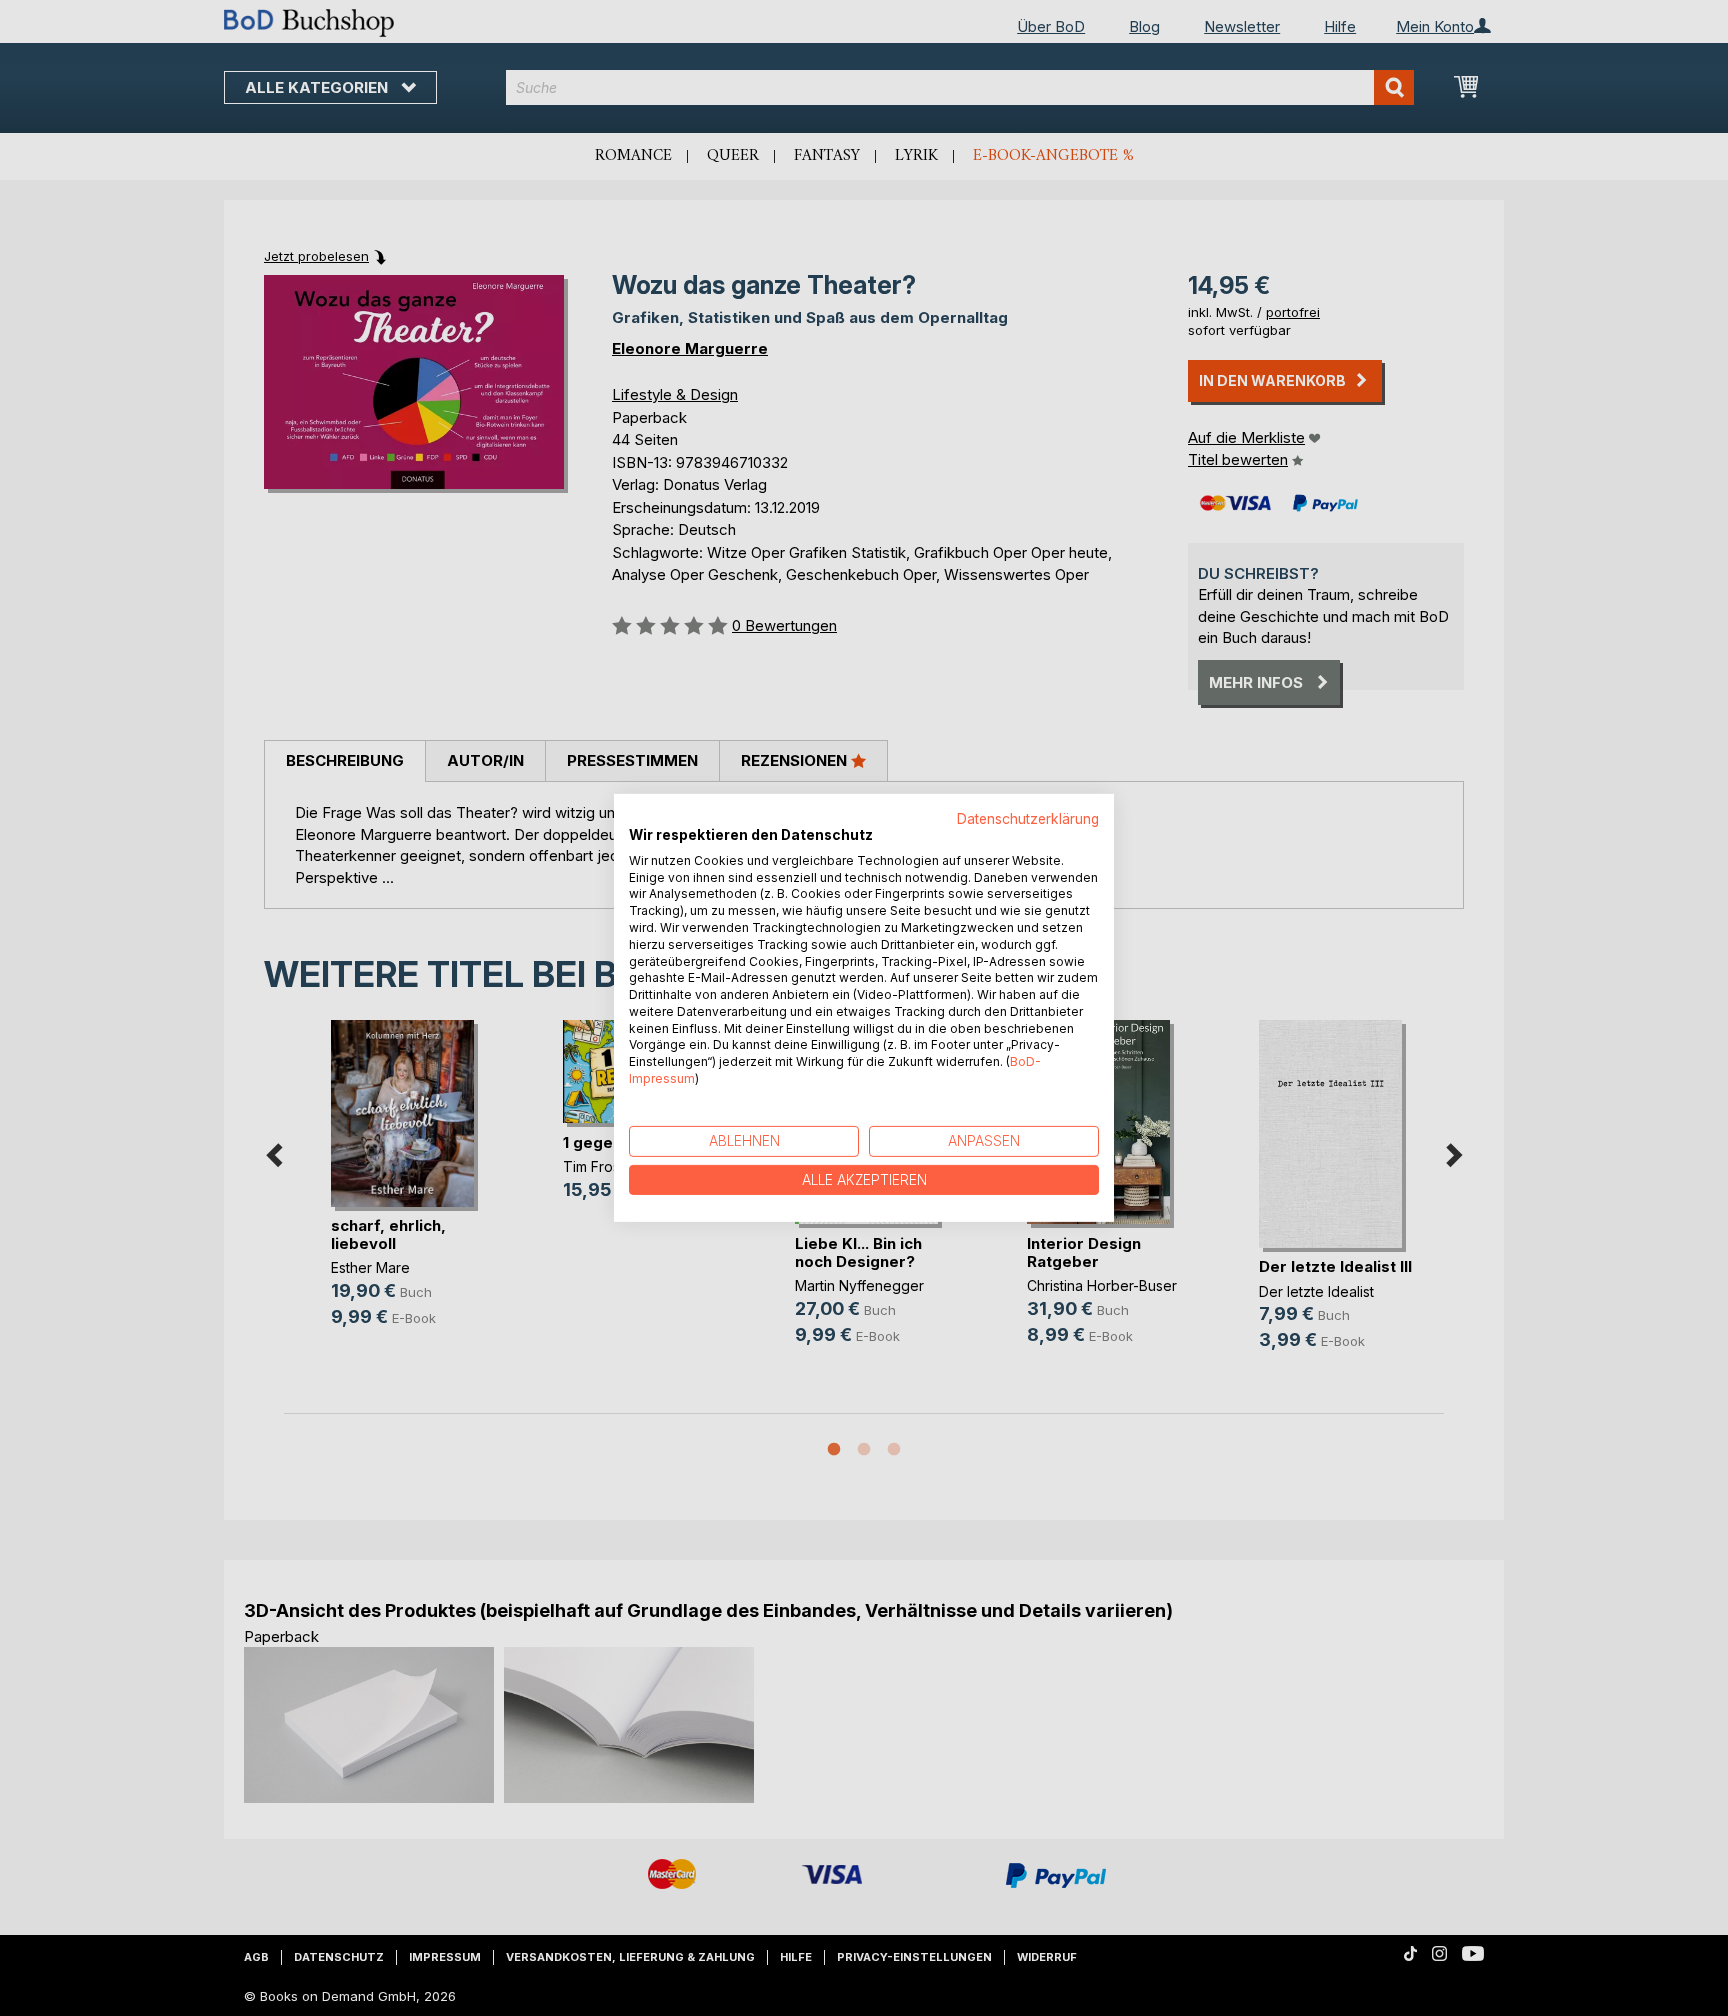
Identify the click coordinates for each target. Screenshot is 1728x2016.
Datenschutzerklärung (1028, 819)
